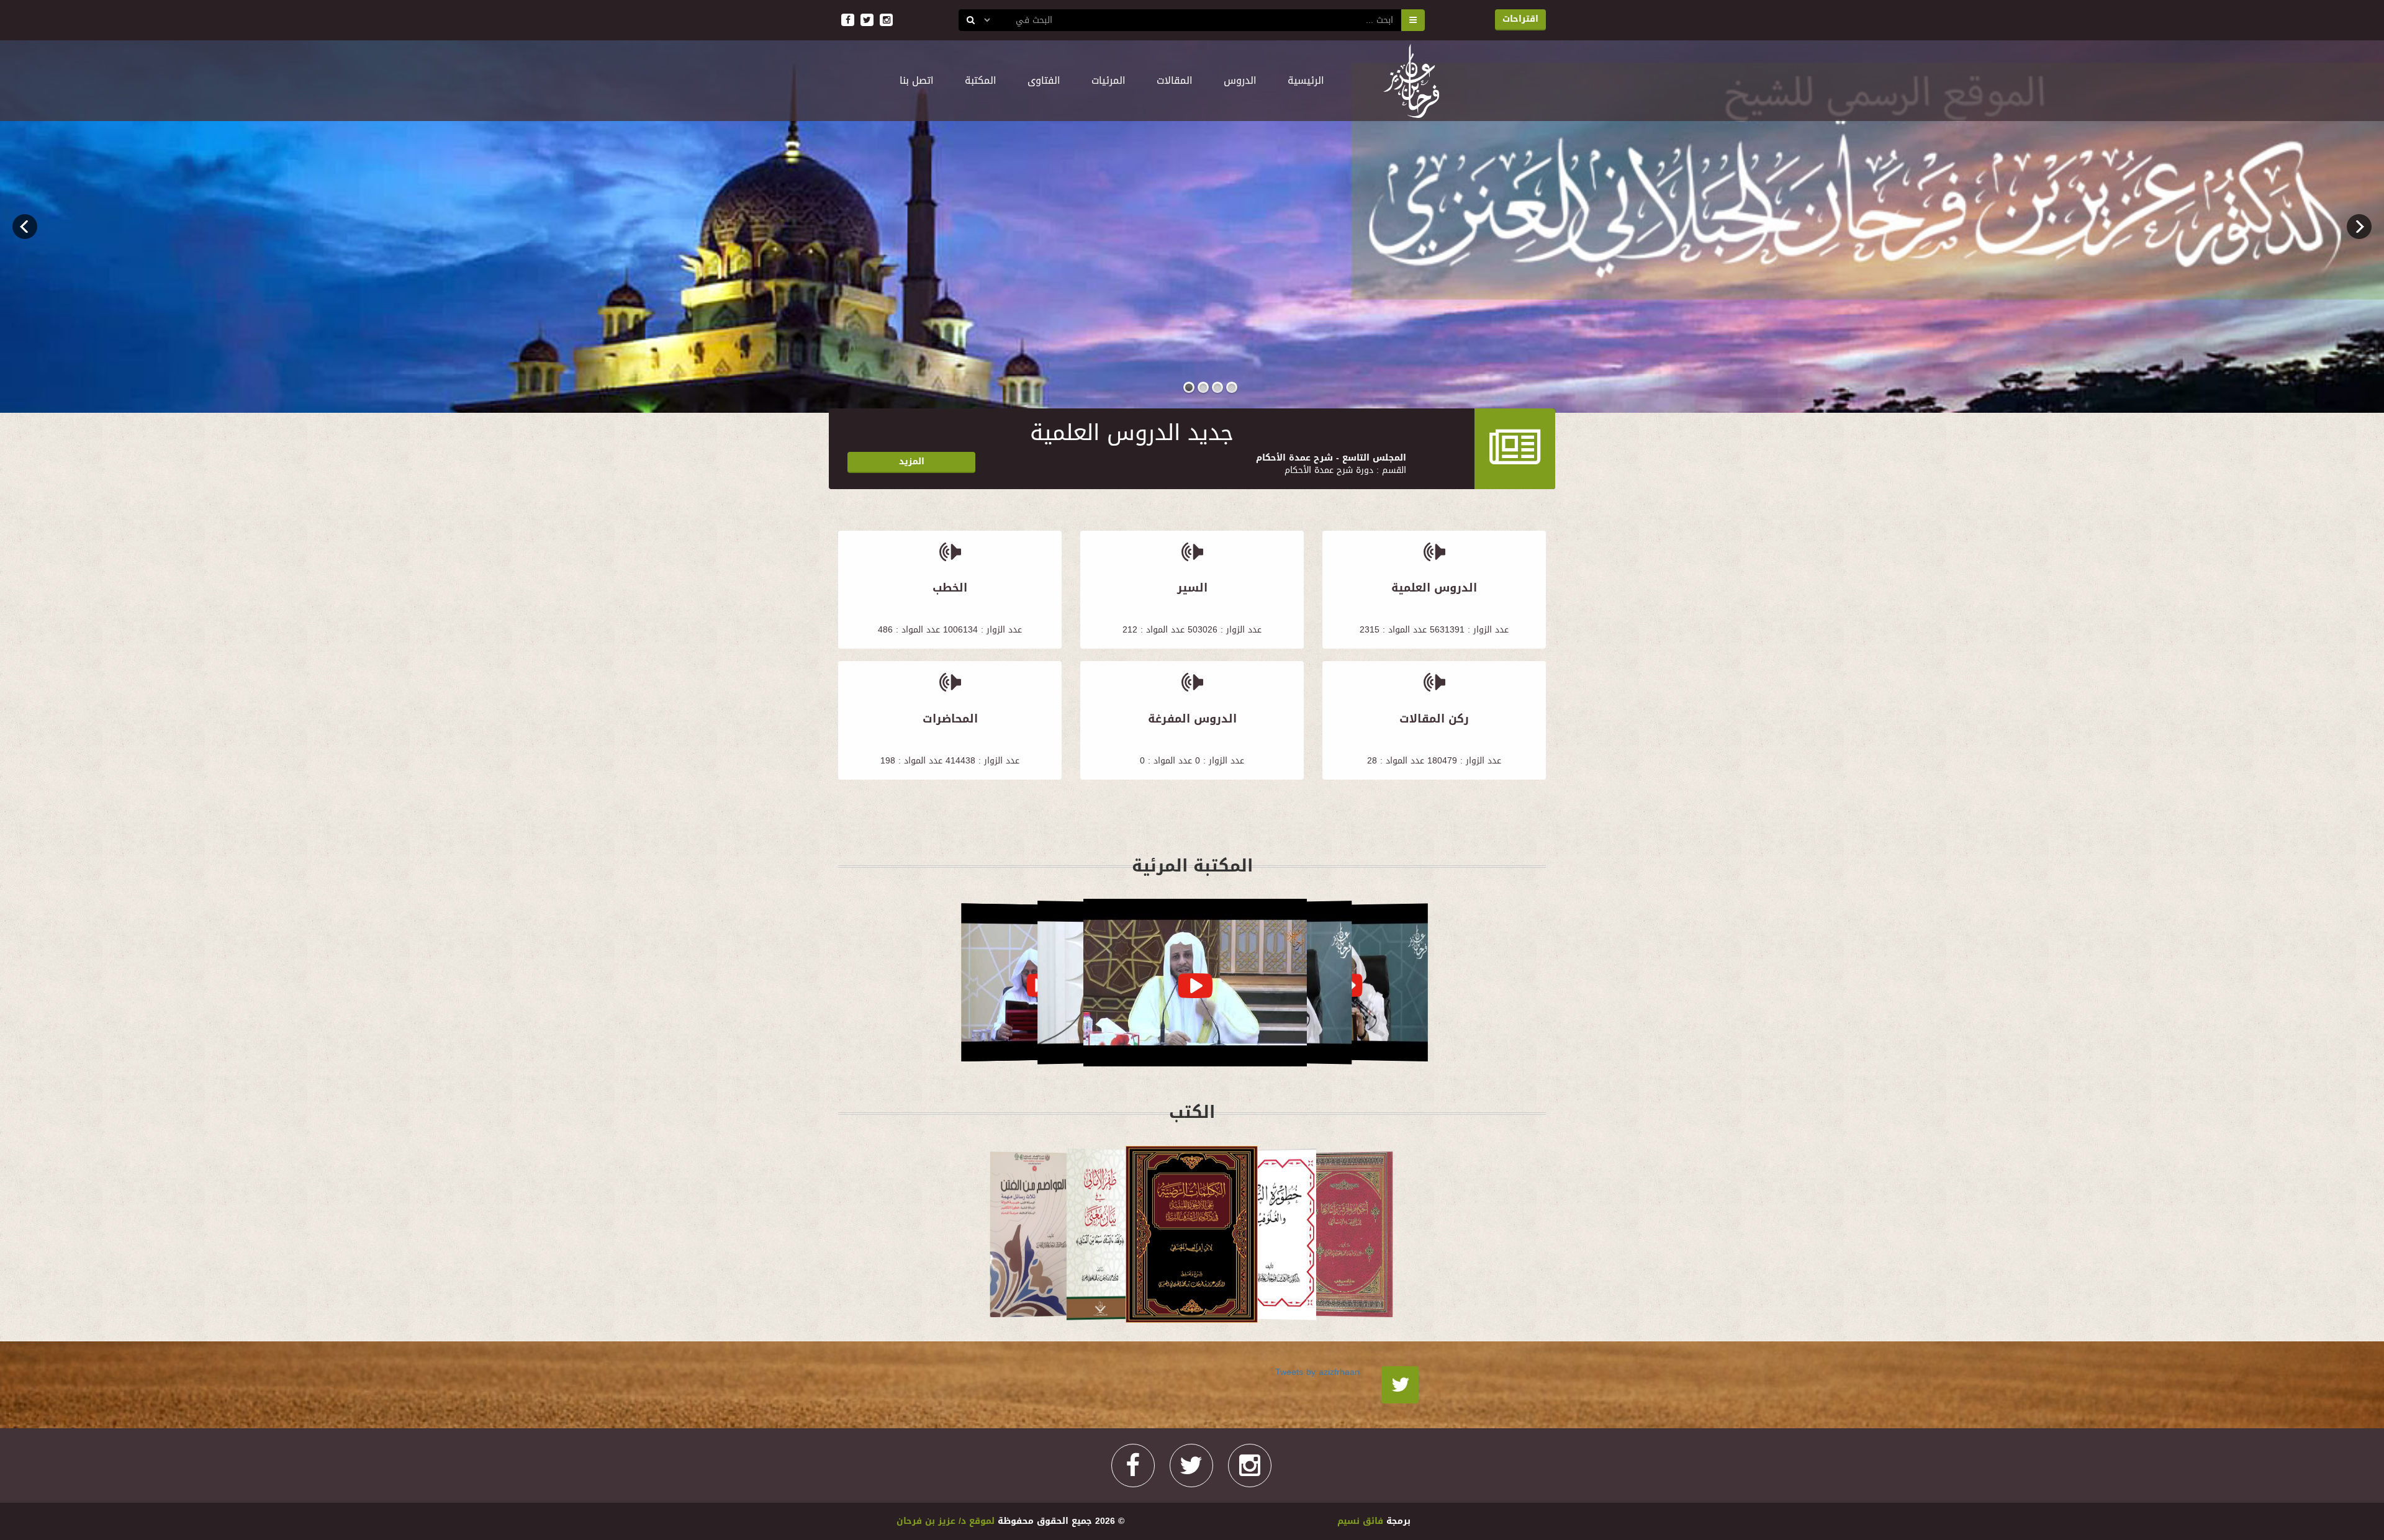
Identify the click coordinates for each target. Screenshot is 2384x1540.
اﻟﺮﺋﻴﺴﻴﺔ (1298, 80)
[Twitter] (1400, 1385)
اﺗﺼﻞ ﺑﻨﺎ (917, 80)
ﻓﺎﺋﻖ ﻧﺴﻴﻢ (1362, 1521)
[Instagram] (1250, 1466)
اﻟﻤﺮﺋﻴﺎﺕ (1108, 80)
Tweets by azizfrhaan (1317, 1372)
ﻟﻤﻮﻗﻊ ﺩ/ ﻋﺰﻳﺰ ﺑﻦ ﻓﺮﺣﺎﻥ (946, 1521)
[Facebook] (1133, 1466)
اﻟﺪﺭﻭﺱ (1240, 80)
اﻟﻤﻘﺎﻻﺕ (1175, 80)
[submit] (971, 20)
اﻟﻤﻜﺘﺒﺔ (981, 80)
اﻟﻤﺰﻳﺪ (912, 462)
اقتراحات (1520, 19)
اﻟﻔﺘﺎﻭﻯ (1044, 80)
